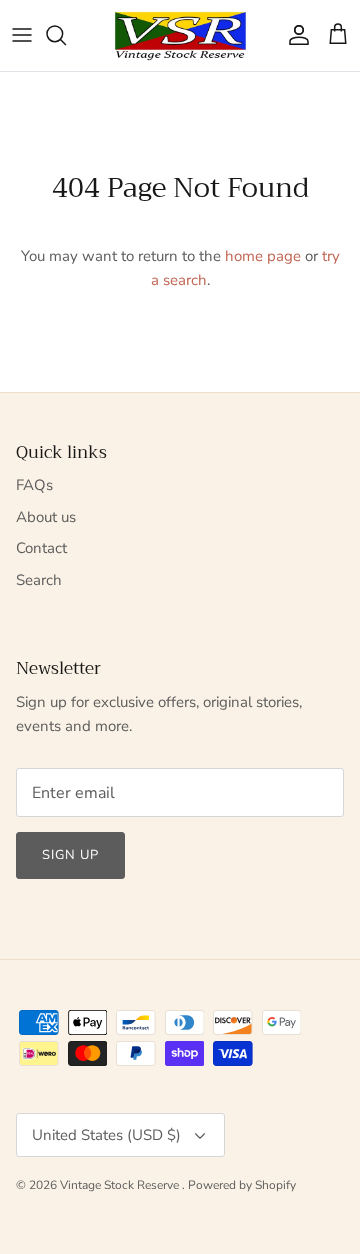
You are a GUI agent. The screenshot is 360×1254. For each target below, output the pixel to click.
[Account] (294, 35)
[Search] (66, 35)
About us (46, 517)
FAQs (34, 485)
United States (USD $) (106, 1135)
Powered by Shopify (242, 1185)
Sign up (70, 855)
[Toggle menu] (22, 35)
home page (263, 256)
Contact (41, 548)
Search (39, 580)
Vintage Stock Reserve (121, 1185)
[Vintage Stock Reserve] (180, 35)
